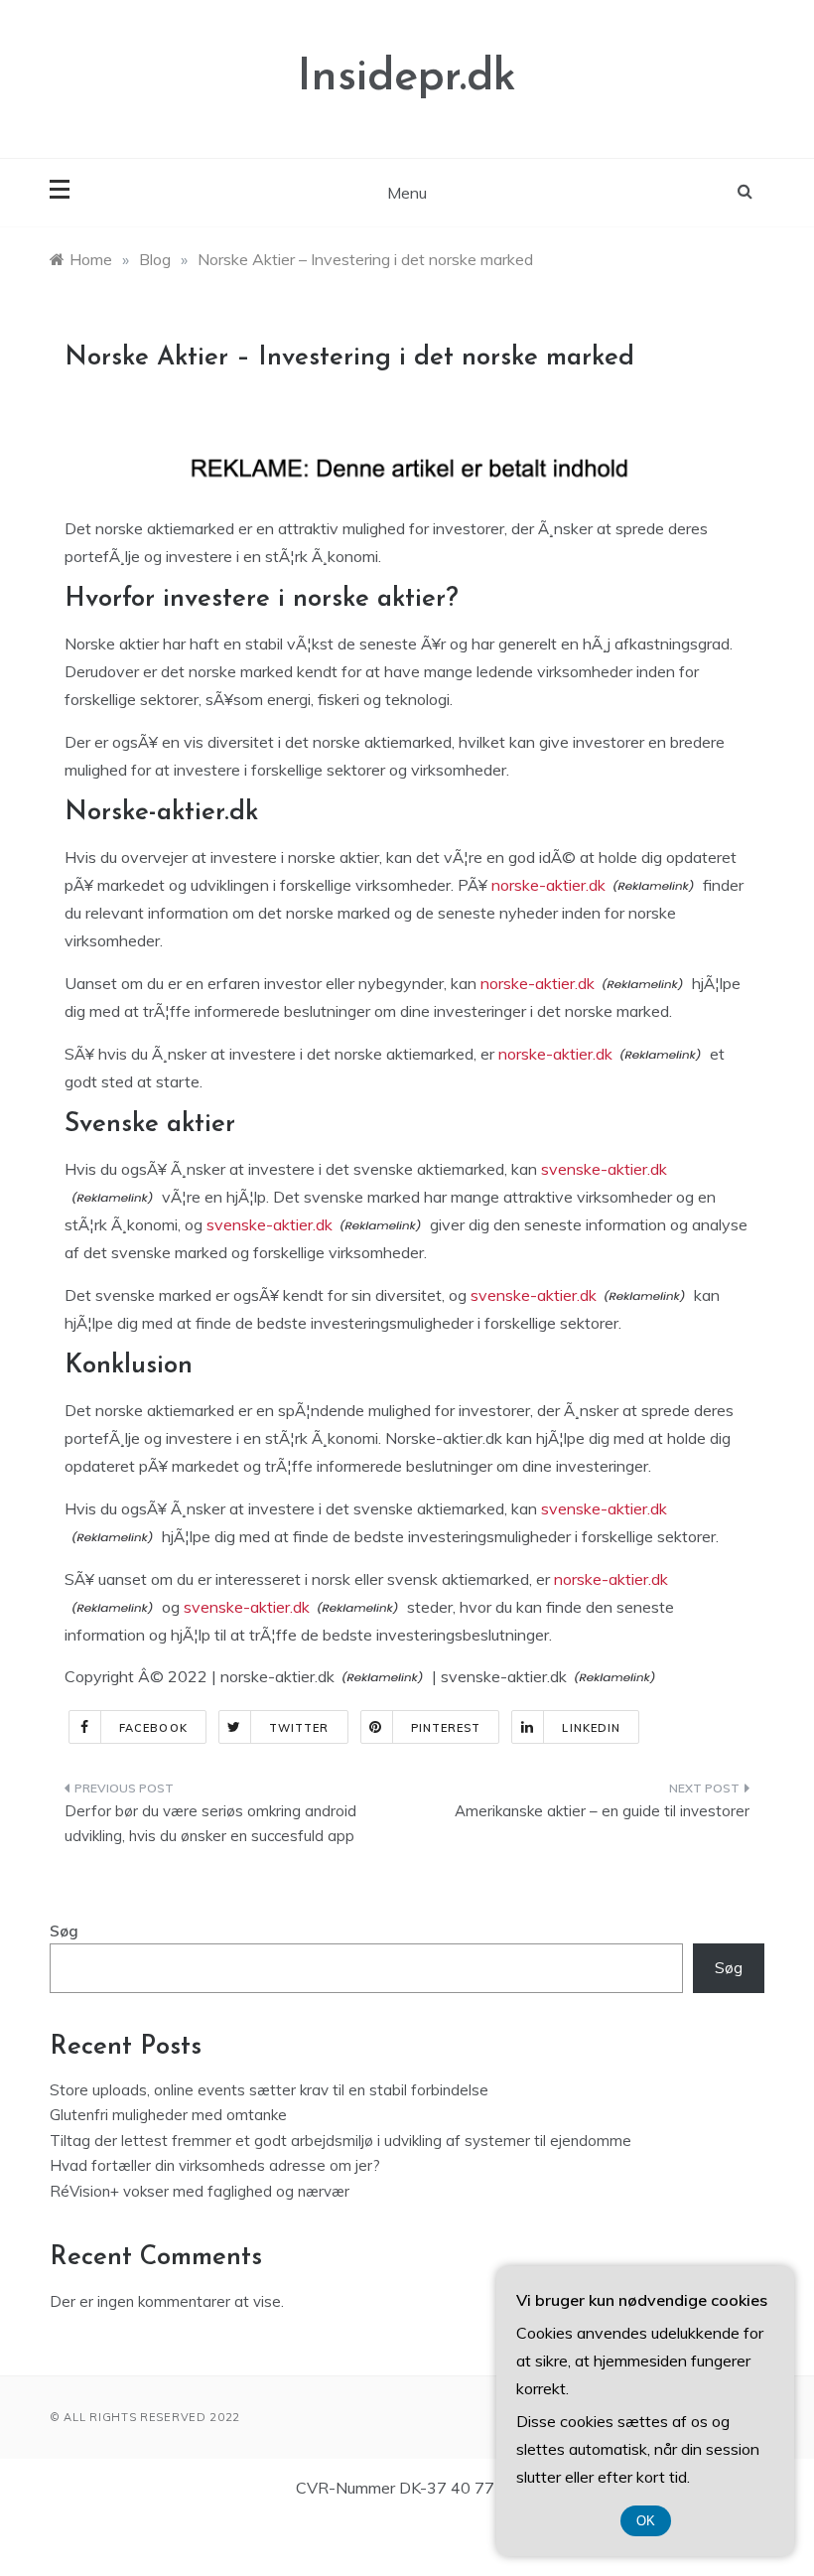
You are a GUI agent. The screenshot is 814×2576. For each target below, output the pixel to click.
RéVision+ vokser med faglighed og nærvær (200, 2191)
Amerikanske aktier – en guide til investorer (602, 1811)
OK (646, 2521)
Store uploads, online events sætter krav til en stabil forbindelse (269, 2090)
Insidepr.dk (407, 78)
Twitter (299, 1728)
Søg (64, 1931)
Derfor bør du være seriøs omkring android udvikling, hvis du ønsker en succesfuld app (210, 1824)
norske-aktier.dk (548, 885)
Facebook (153, 1728)
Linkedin (591, 1728)
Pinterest (446, 1728)
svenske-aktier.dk (604, 1169)
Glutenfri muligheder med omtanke (168, 2115)
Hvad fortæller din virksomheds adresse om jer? (215, 2165)
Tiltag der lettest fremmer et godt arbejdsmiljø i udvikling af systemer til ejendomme (340, 2141)
